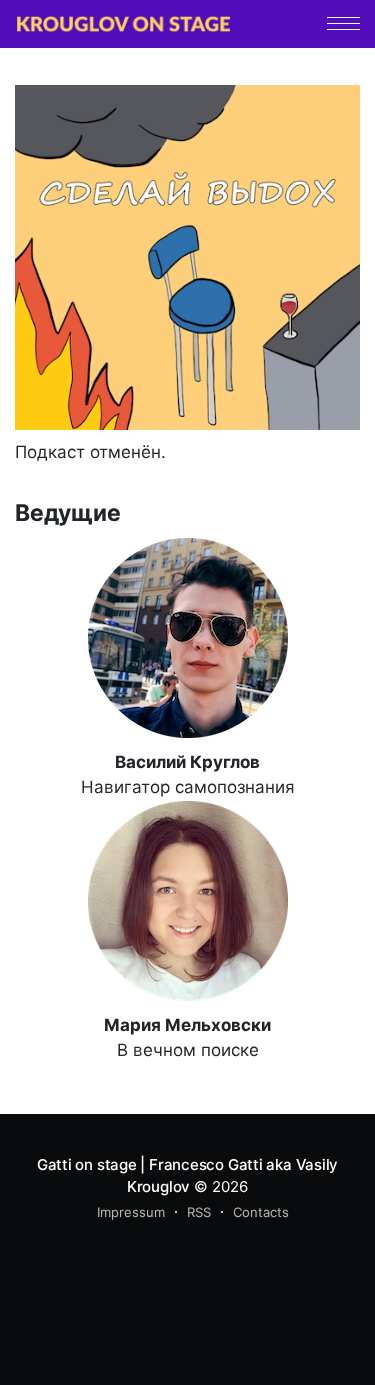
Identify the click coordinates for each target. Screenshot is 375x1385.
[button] (343, 23)
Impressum (131, 1212)
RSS (199, 1212)
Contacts (261, 1212)
